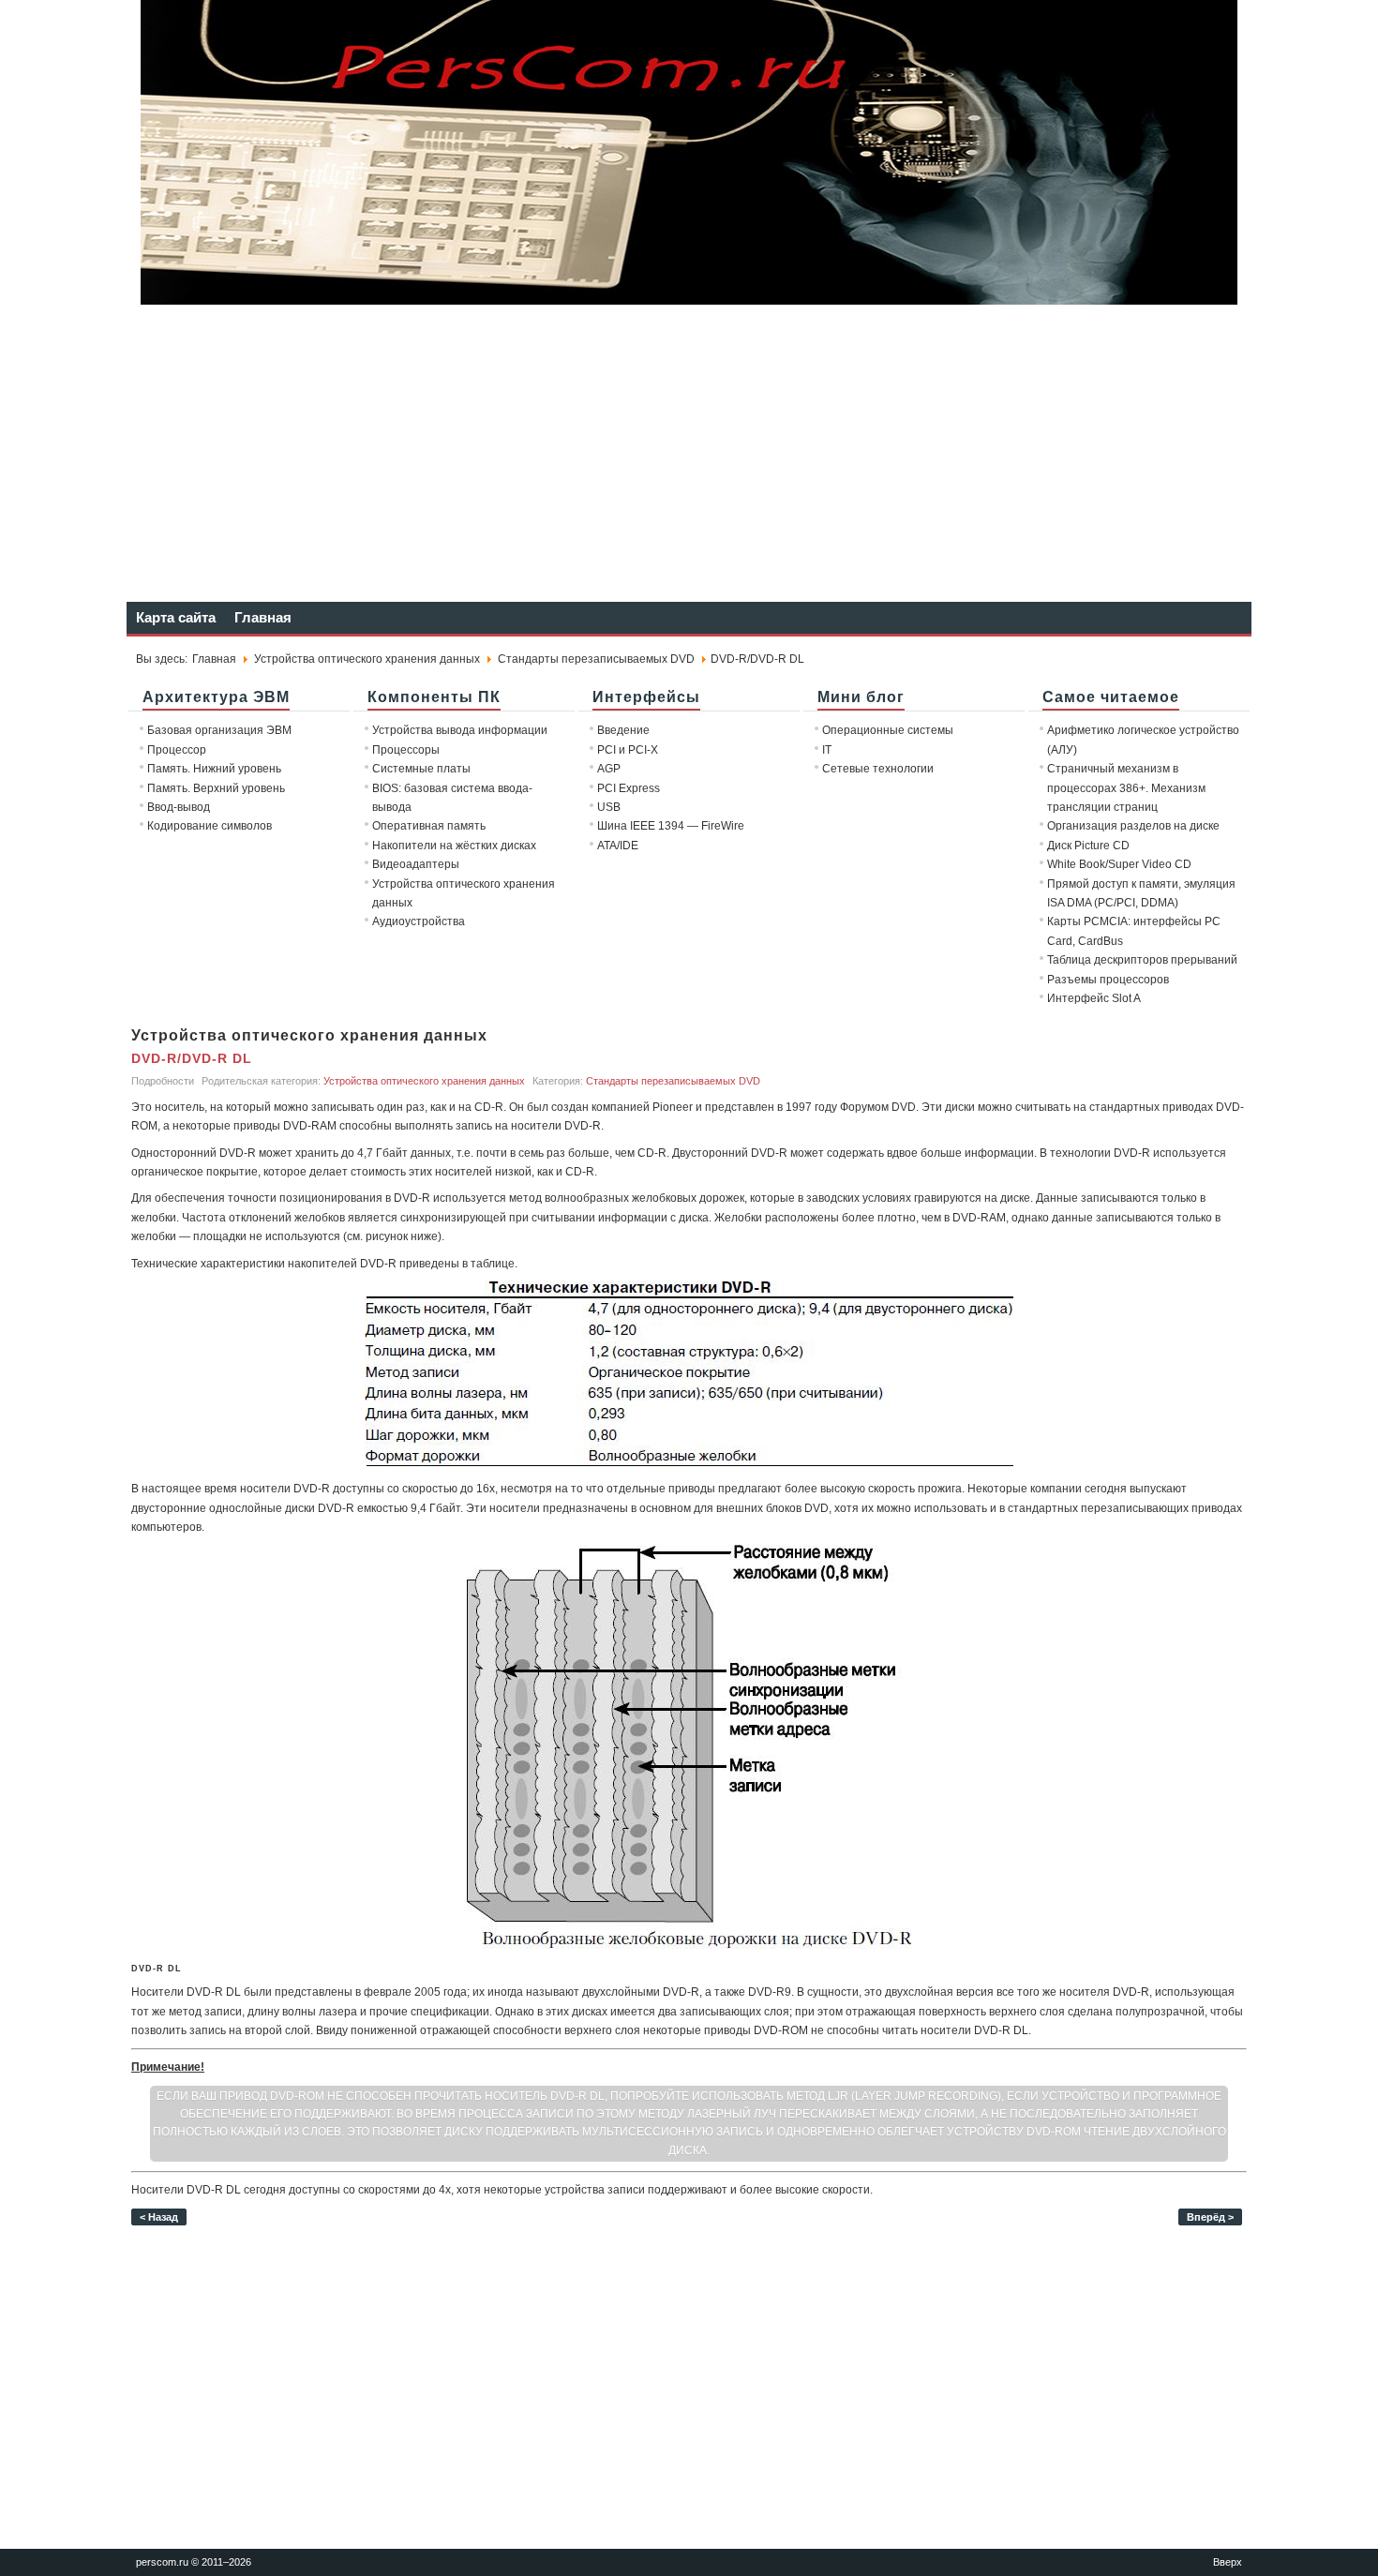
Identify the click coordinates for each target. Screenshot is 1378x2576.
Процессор (177, 750)
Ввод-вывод (179, 807)
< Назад (159, 2217)
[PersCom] (689, 300)
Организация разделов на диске (1133, 826)
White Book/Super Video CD (1119, 864)
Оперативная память (429, 826)
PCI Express (629, 788)
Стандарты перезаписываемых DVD (596, 659)
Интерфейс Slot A (1094, 998)
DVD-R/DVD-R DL (192, 1058)
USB (609, 807)
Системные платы (421, 769)
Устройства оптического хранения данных (367, 659)
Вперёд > (1210, 2217)
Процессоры (406, 750)
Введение (623, 730)
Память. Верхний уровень (216, 788)
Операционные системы (888, 730)
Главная (263, 617)
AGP (609, 769)
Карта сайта (176, 617)
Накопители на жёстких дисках (454, 846)
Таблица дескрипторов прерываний (1142, 960)
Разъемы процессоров (1108, 980)
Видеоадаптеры (416, 864)
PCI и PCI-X (628, 750)
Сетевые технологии (878, 769)
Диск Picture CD (1088, 846)
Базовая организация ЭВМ (219, 730)
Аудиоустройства (419, 921)
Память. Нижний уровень (214, 769)
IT (827, 750)
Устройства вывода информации (460, 730)
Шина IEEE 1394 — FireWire (671, 826)
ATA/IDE (618, 846)
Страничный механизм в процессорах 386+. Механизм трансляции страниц (1126, 788)
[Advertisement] (689, 452)
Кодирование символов (210, 826)
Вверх (1228, 2562)
